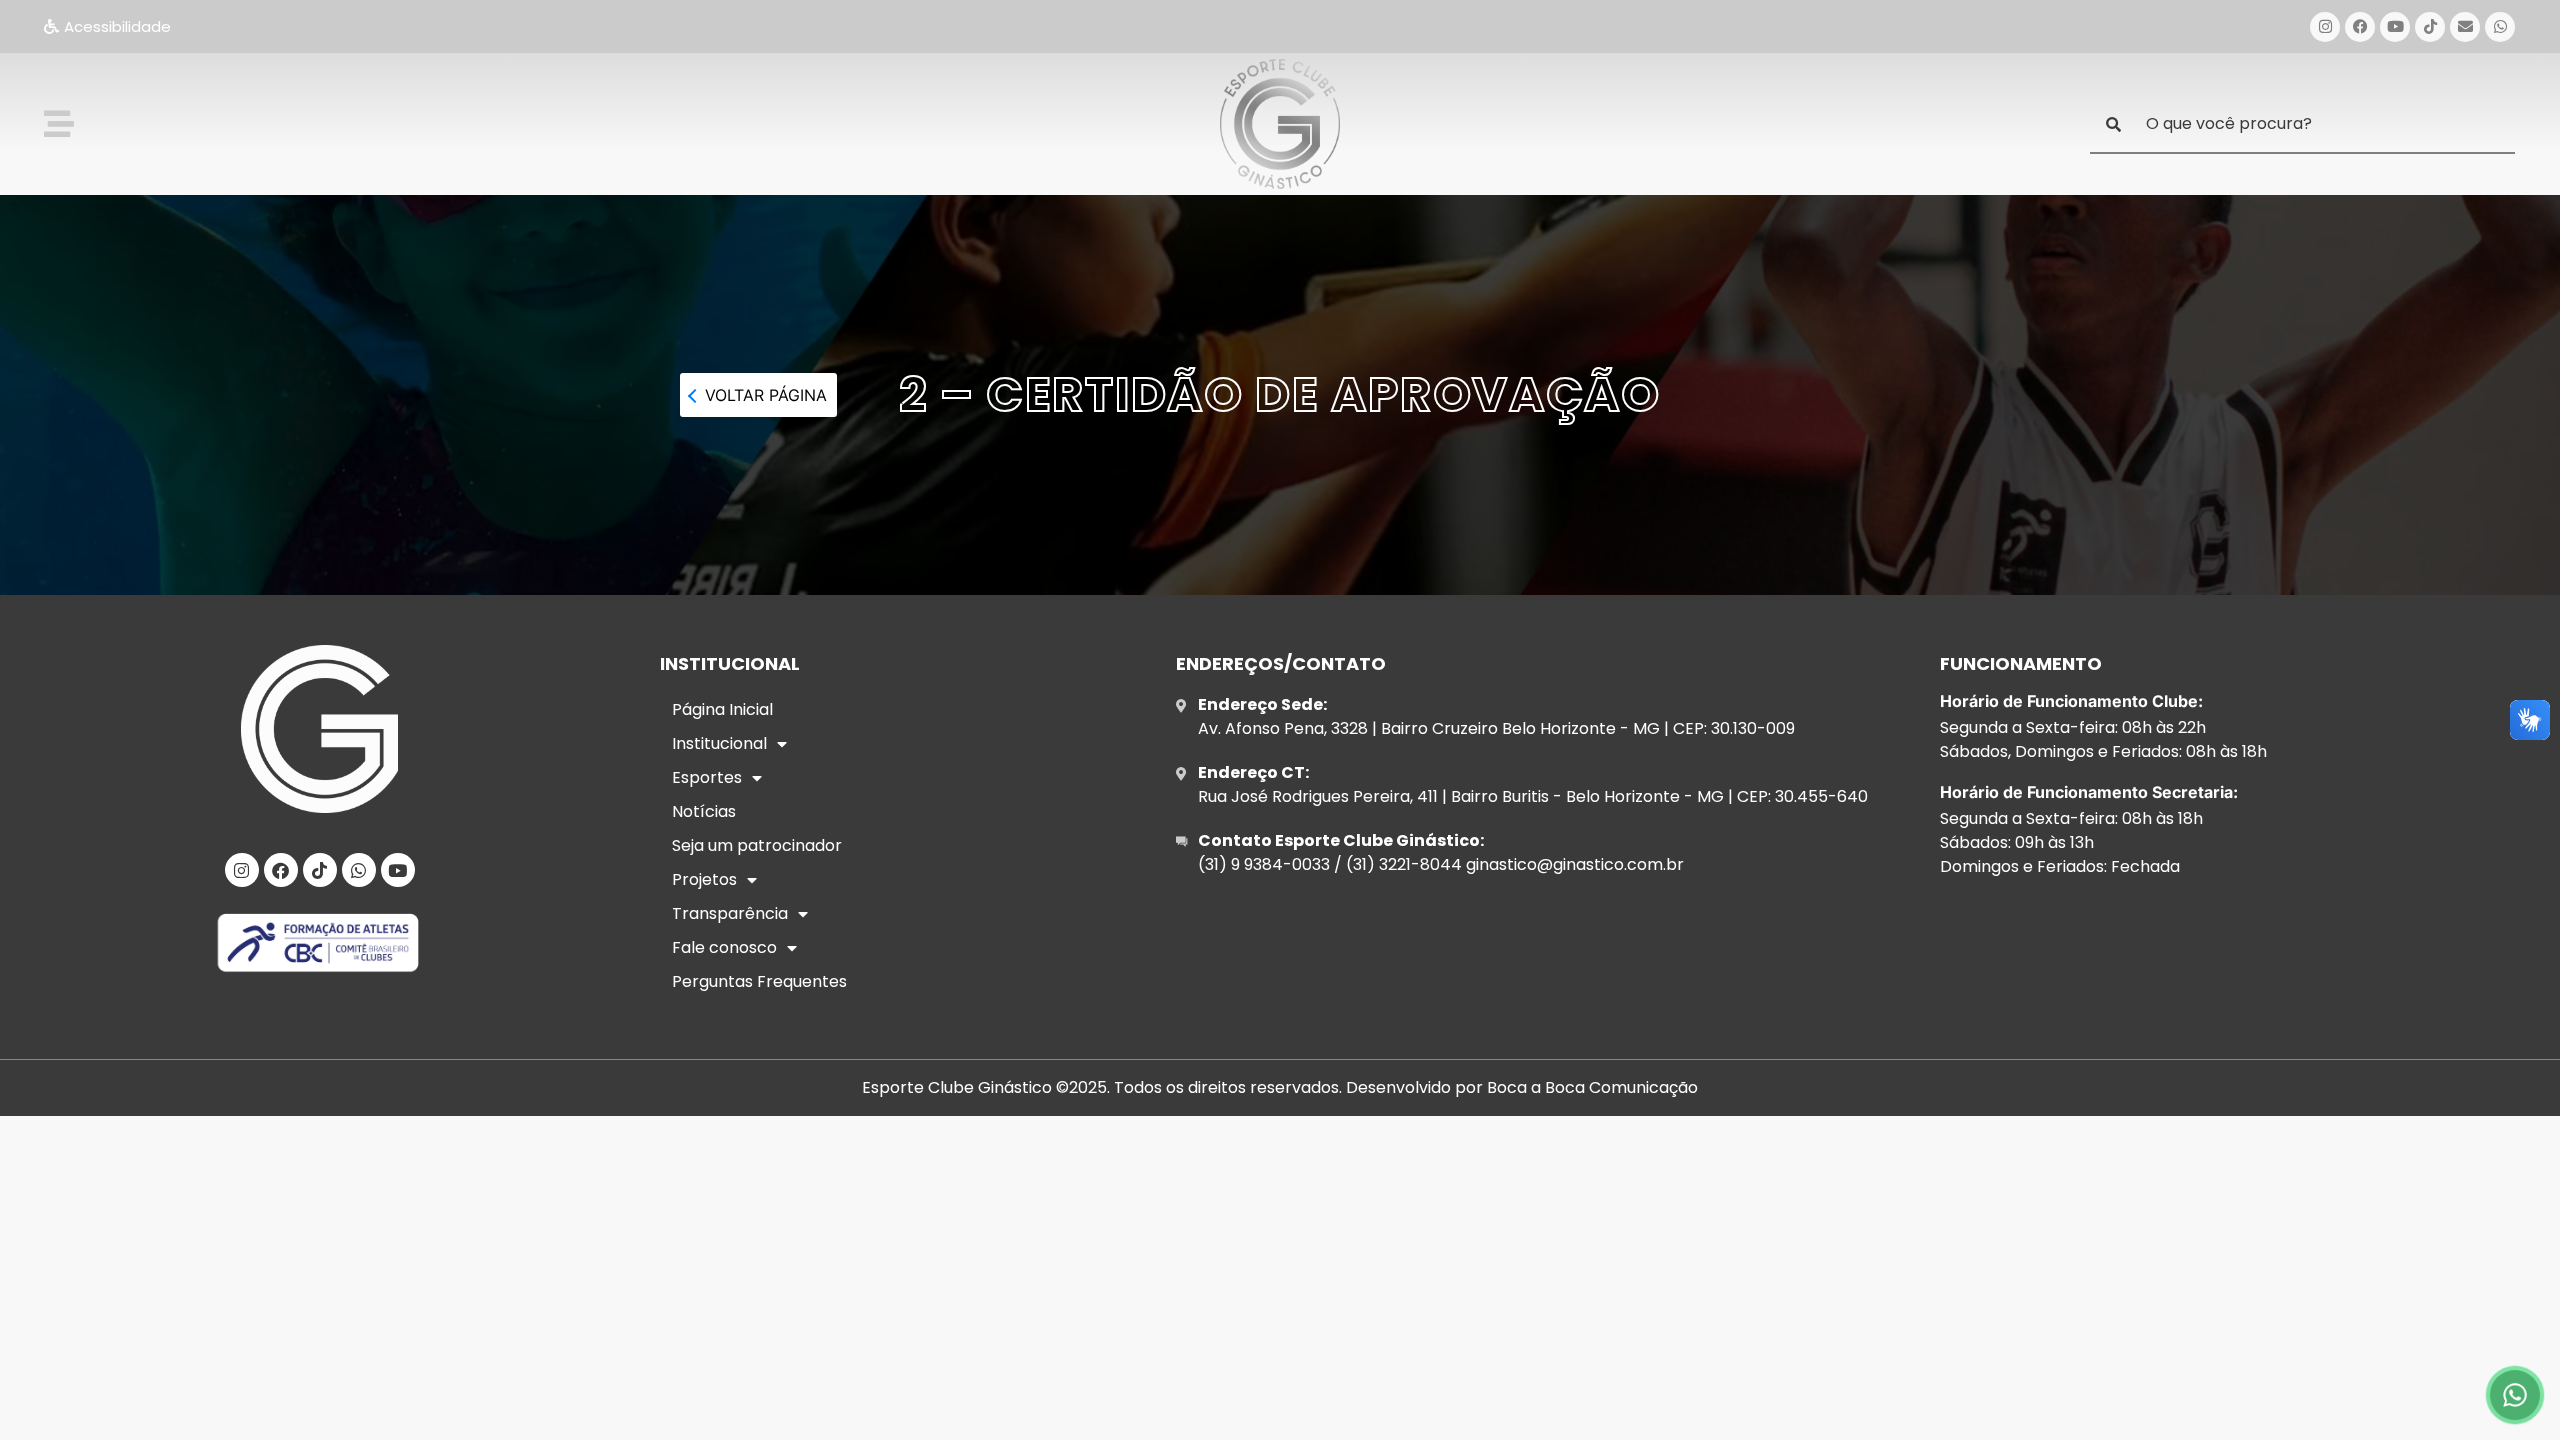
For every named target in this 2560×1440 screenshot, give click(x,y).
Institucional (719, 743)
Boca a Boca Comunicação (1592, 1087)
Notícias (704, 811)
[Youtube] (2395, 27)
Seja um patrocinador (757, 845)
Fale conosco (724, 947)
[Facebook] (2360, 27)
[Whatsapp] (2500, 27)
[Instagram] (2325, 27)
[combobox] (2302, 124)
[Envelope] (2465, 27)
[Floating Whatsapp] (2515, 1395)
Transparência (730, 913)
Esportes (707, 777)
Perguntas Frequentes (759, 981)
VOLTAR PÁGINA (766, 395)
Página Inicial (722, 709)
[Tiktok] (2430, 27)
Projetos (704, 879)
